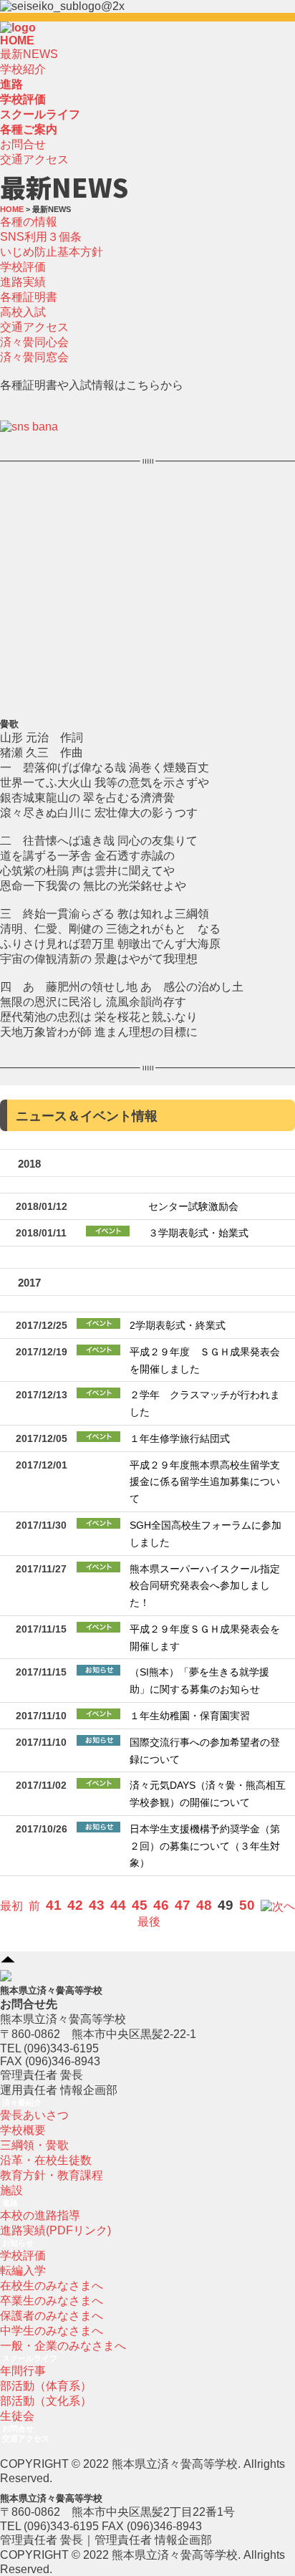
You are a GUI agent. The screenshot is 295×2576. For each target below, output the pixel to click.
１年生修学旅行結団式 (180, 1439)
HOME (17, 40)
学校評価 (23, 267)
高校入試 (23, 312)
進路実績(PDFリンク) (55, 2230)
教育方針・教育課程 (52, 2175)
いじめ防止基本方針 (52, 252)
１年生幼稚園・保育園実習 (190, 1716)
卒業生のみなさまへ (52, 2301)
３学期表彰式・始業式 (198, 1233)
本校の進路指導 (40, 2215)
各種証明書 (29, 297)
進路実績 (23, 282)
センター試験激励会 (193, 1207)
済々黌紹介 (22, 2102)
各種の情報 (29, 222)
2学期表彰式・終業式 (178, 1326)
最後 (149, 1922)
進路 (10, 2203)
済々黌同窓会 (34, 357)
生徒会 (17, 2416)
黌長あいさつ (34, 2115)
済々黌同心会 (34, 342)
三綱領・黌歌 (34, 2145)
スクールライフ (30, 2358)
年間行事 (23, 2371)
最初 (11, 1906)
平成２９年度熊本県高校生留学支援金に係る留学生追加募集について (205, 1482)
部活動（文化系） (46, 2401)
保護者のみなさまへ (52, 2316)
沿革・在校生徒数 (46, 2160)
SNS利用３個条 (41, 237)
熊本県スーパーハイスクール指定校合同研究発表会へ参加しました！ (205, 1586)
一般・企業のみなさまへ (63, 2346)
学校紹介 (23, 69)
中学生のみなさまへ (52, 2331)
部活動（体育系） (46, 2386)
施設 (11, 2190)
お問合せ (23, 144)
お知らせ (18, 2243)
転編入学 (23, 2270)
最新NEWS (29, 54)
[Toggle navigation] (40, 32)
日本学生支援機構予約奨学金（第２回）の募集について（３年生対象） (205, 1846)
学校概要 (23, 2130)
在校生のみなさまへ (52, 2286)
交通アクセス (34, 159)
